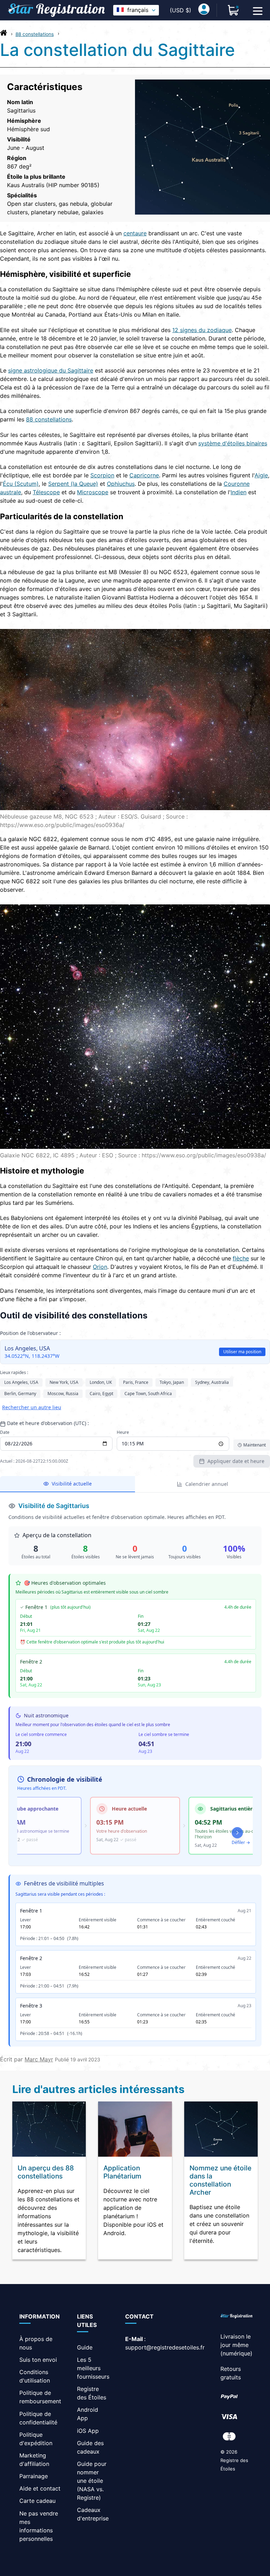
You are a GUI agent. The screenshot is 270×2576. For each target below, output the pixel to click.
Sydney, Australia (212, 1382)
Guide (85, 2347)
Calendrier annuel (207, 1484)
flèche (241, 1258)
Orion (100, 1267)
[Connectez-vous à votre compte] (204, 10)
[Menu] (258, 10)
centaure (135, 233)
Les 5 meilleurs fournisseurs (93, 2368)
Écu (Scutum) (21, 484)
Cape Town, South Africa (148, 1394)
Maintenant (255, 1445)
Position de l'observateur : (30, 1333)
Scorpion (102, 475)
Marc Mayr (39, 2059)
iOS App (88, 2431)
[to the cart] (233, 10)
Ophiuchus (121, 484)
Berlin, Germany (20, 1394)
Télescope (46, 492)
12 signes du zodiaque (202, 330)
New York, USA (64, 1382)
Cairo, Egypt (101, 1394)
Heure (123, 1432)
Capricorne (144, 475)
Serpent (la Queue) (73, 484)
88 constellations (35, 34)
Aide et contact (40, 2488)
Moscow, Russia (63, 1394)
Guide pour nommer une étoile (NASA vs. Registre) (92, 2481)
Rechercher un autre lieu (32, 1407)
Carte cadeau (37, 2501)
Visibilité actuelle (72, 1484)
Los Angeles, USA (21, 1382)
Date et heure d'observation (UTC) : (48, 1423)
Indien (239, 492)
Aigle (261, 475)
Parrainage (34, 2476)
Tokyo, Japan (172, 1382)
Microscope (93, 492)
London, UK (101, 1382)
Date (5, 1432)
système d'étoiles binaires (233, 443)
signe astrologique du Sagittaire (51, 370)
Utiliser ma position (242, 1352)
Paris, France (136, 1382)
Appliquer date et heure (236, 1461)
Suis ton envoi (38, 2360)
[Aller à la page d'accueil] (4, 34)
